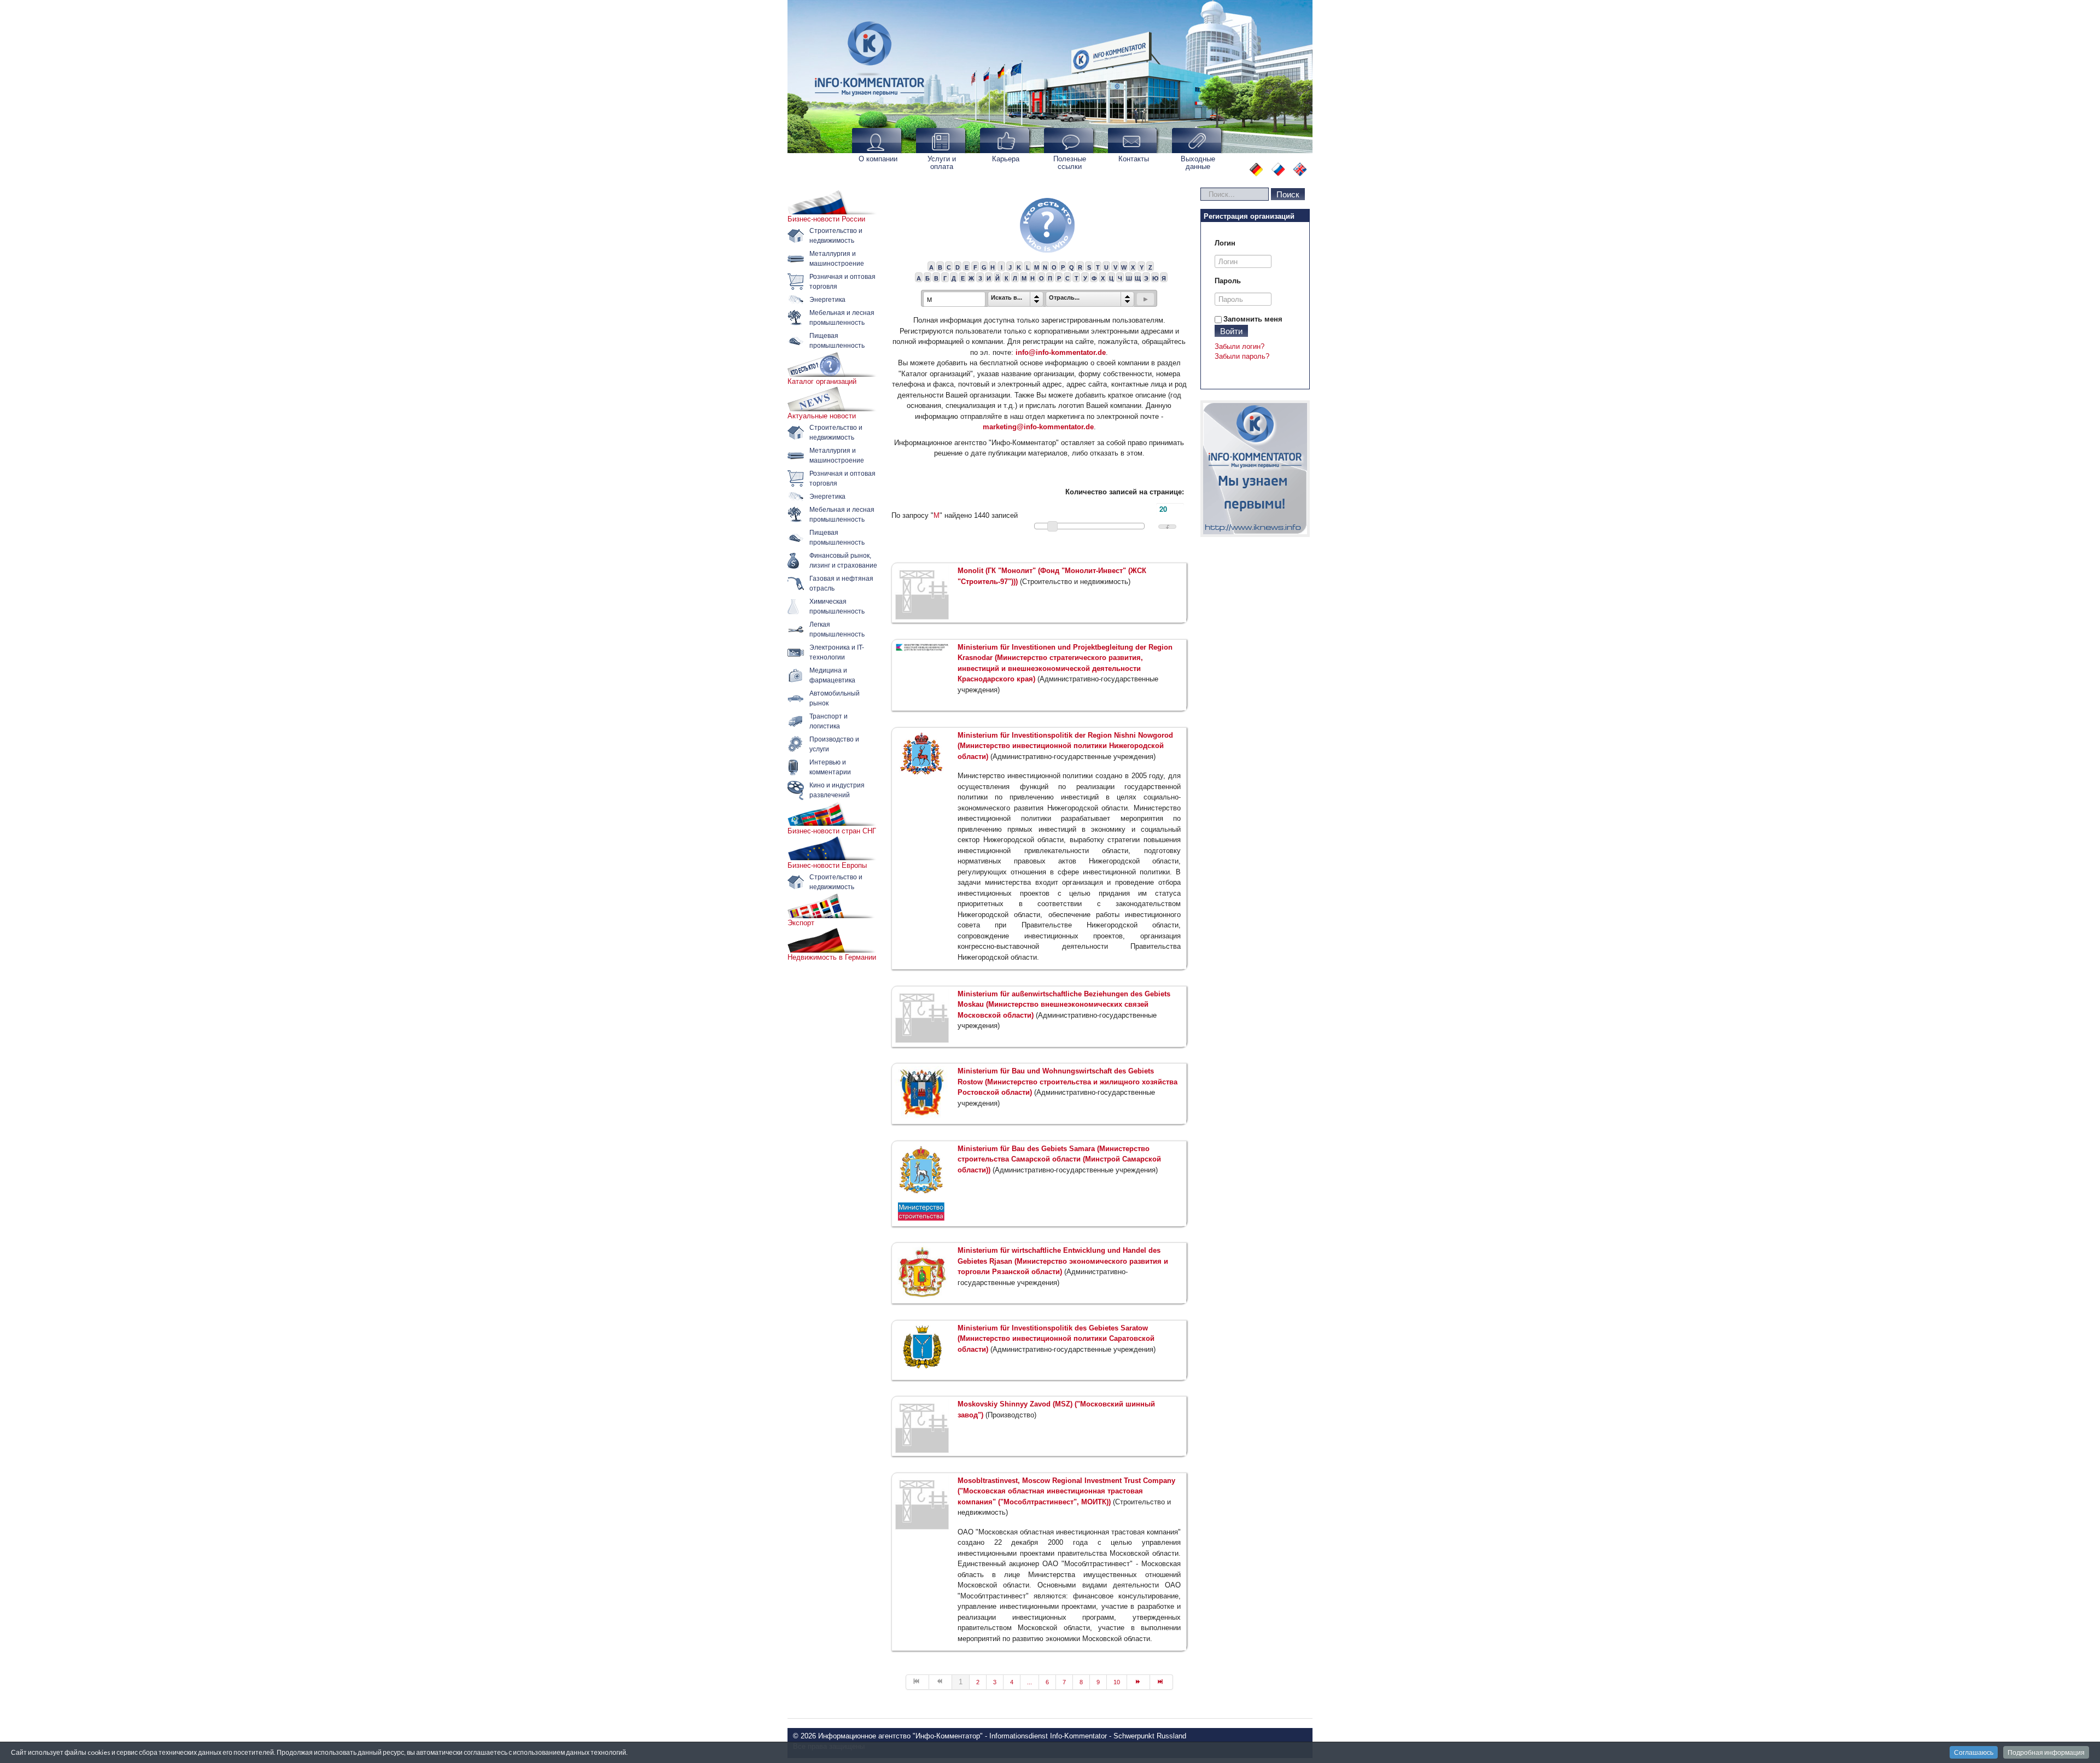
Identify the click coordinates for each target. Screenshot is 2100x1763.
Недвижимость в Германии (832, 957)
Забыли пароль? (1242, 356)
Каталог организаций (822, 381)
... (1029, 1682)
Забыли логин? (1239, 346)
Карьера (1006, 159)
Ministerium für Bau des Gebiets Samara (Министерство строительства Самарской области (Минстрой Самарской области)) (1059, 1159)
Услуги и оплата (942, 163)
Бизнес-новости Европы (827, 865)
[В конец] (1162, 1682)
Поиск (1288, 194)
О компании (878, 159)
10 (1117, 1682)
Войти (1231, 331)
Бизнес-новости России (826, 219)
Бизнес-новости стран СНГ (832, 831)
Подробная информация (2046, 1752)
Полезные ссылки (1070, 163)
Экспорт (801, 923)
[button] (1145, 299)
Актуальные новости (822, 416)
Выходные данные (1198, 163)
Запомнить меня (1253, 319)
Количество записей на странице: (1125, 492)
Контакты (1134, 159)
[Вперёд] (1139, 1682)
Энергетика (827, 300)
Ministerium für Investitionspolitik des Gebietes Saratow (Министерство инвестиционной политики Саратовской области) (1056, 1339)
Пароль (1228, 281)
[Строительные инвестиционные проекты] (1255, 469)
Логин (1225, 243)
